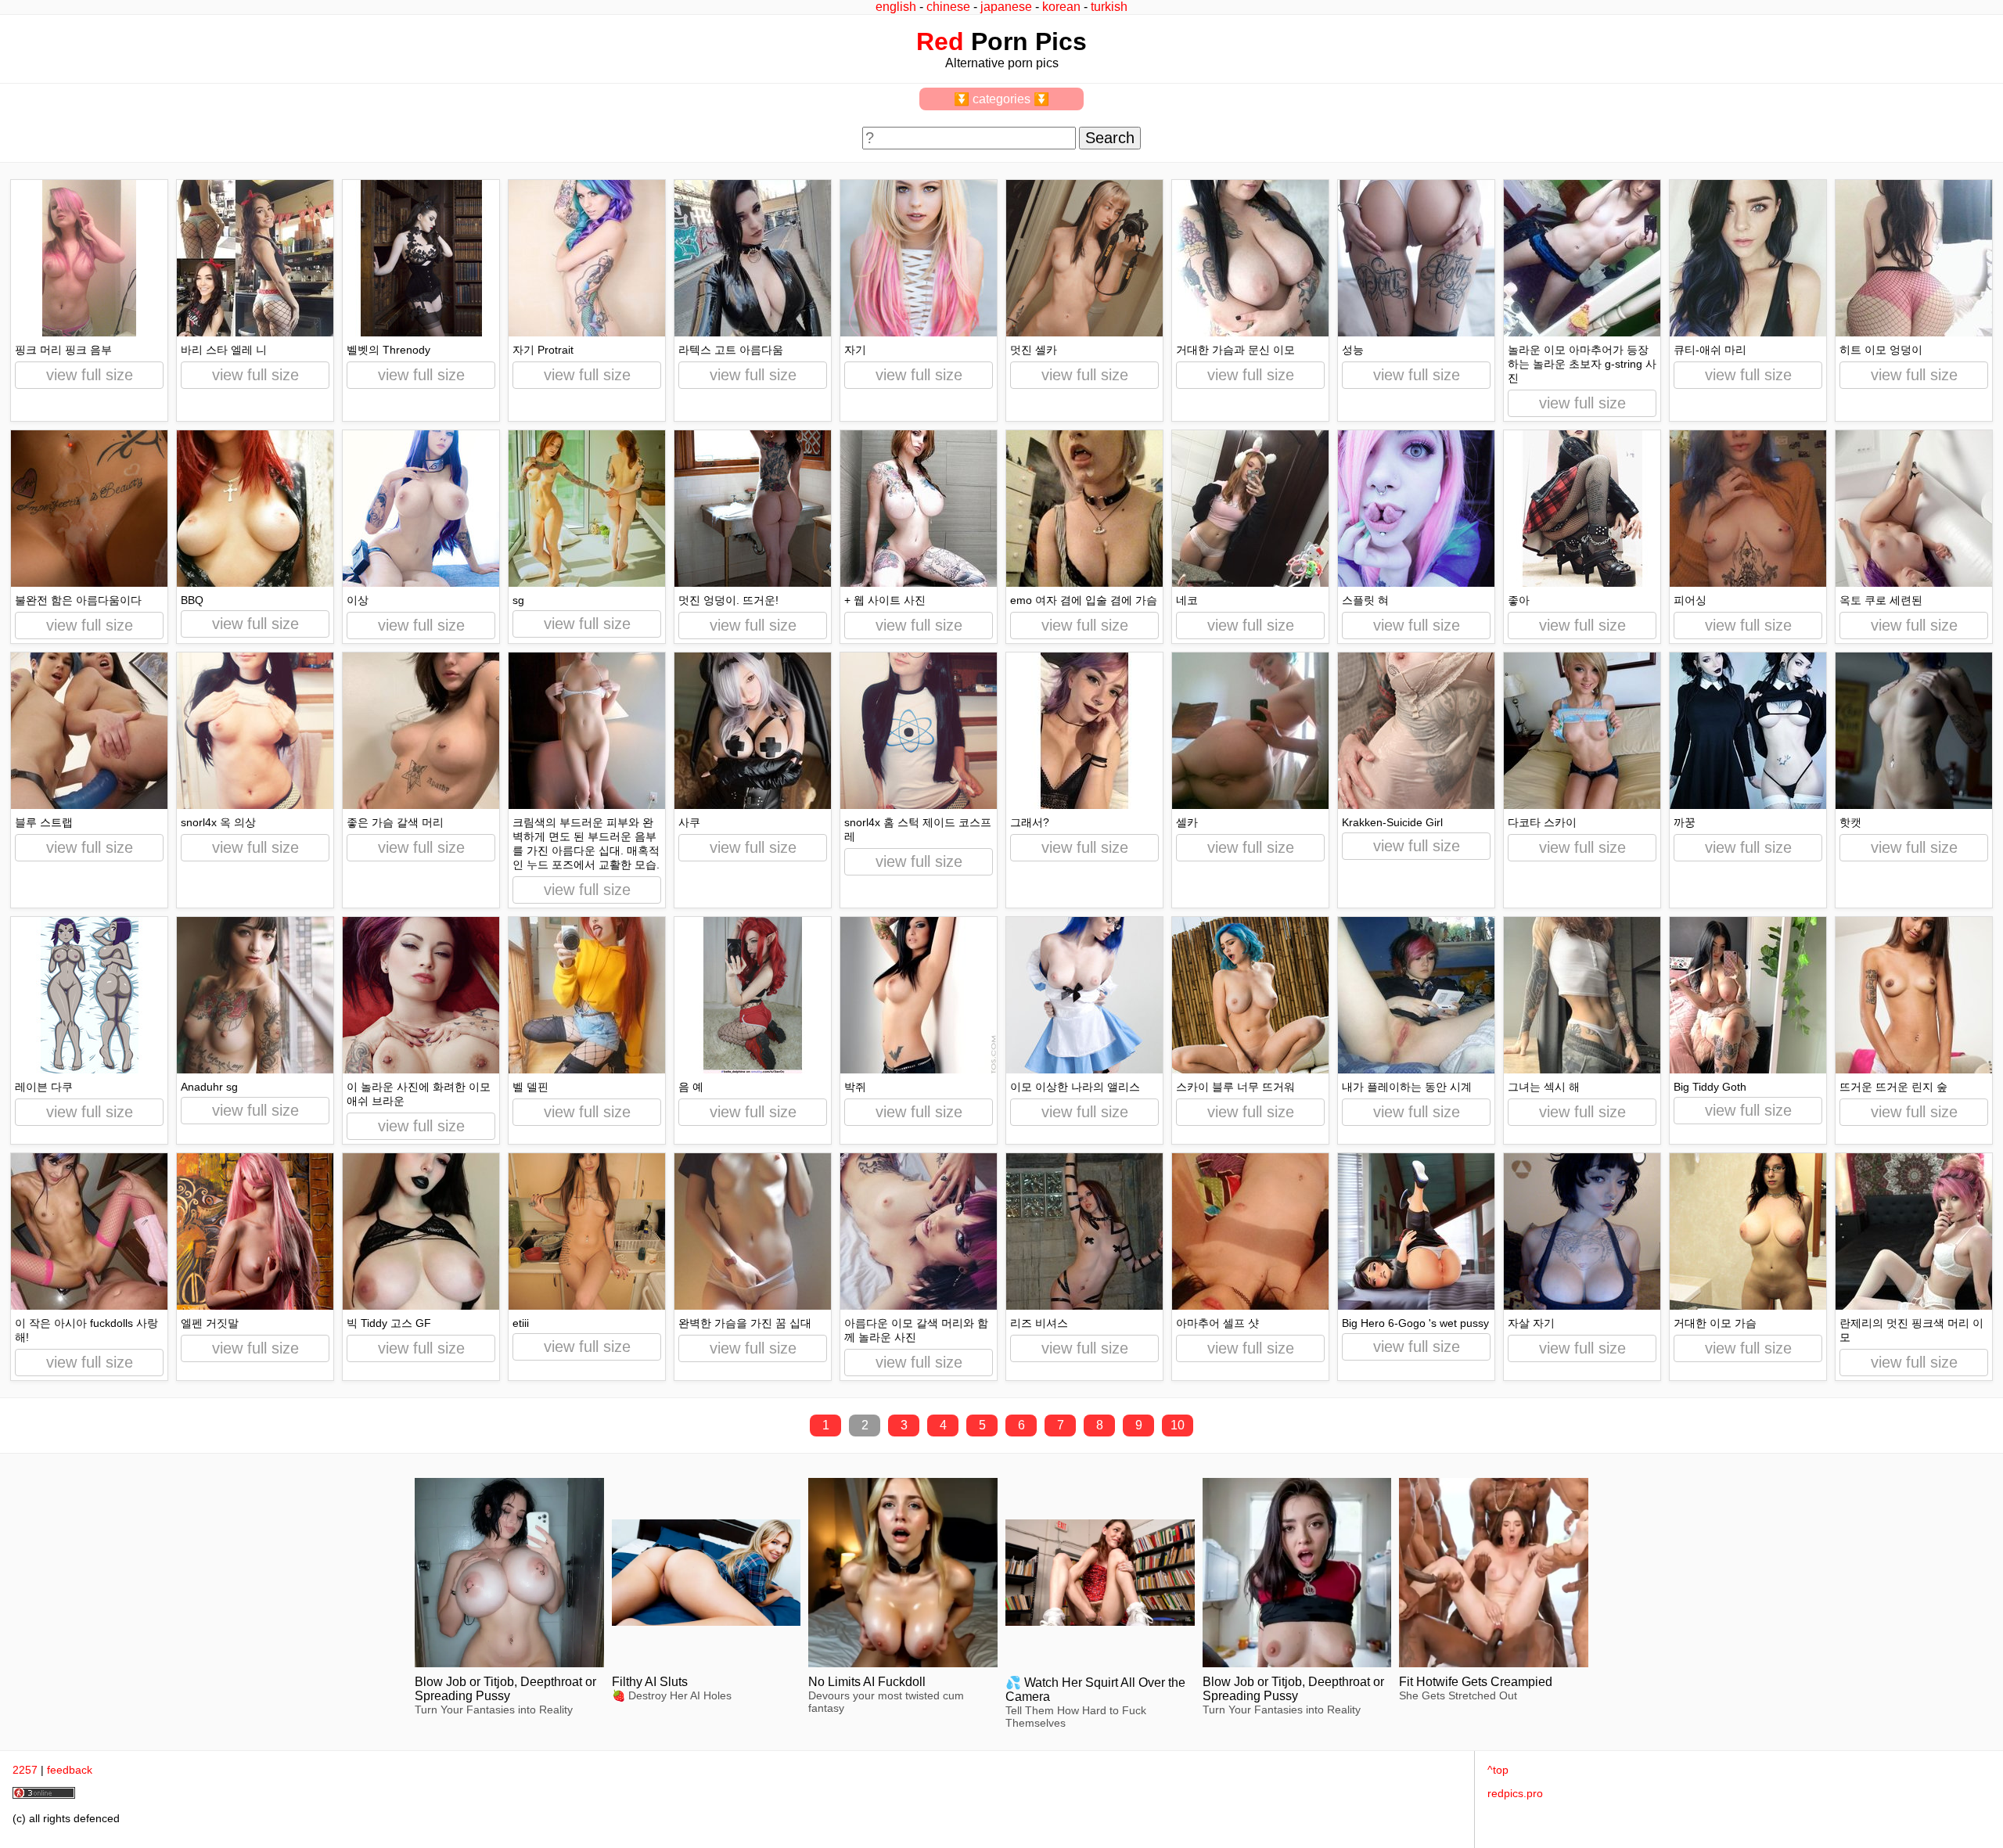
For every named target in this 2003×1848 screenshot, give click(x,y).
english (896, 7)
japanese (1006, 7)
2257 (25, 1770)
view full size (90, 375)
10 (1178, 1425)
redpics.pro (1515, 1793)
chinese (948, 7)
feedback (70, 1770)
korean (1061, 7)
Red (940, 41)
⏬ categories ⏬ (1001, 99)
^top (1498, 1770)
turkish (1109, 7)
